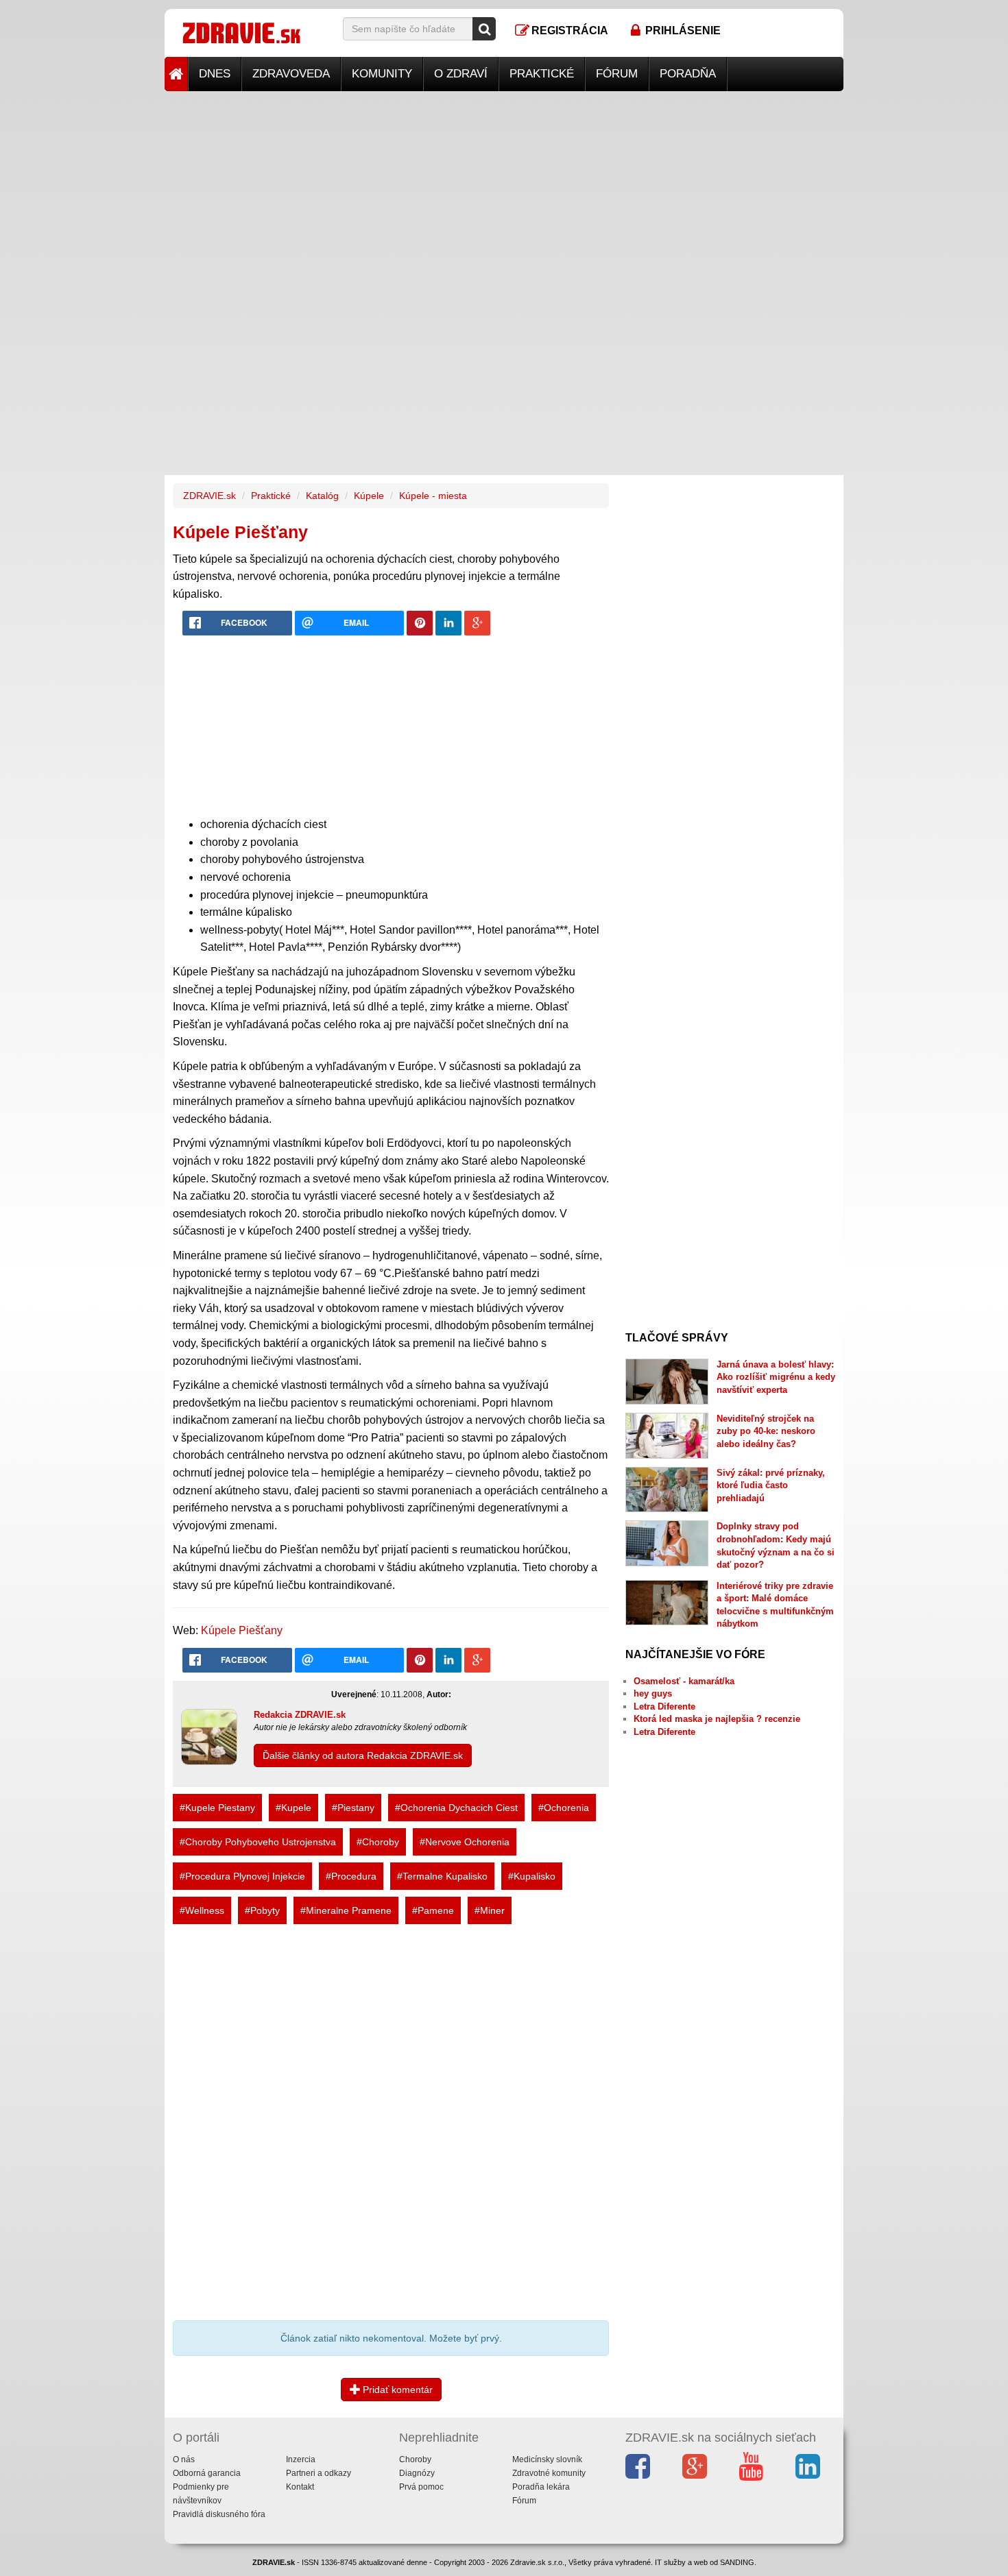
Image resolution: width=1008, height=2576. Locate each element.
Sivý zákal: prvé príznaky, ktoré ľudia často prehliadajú (771, 1485)
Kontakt (300, 2487)
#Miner (490, 1910)
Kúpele (369, 496)
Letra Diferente (664, 1706)
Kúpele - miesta (433, 496)
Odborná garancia (207, 2473)
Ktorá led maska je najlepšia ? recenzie (717, 1719)
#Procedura (351, 1876)
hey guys (653, 1693)
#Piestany (353, 1808)
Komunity (382, 74)
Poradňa (688, 74)
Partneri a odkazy (319, 2473)
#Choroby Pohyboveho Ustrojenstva (258, 1842)
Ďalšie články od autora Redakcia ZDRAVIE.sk (363, 1755)
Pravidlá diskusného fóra (219, 2514)
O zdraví (461, 74)
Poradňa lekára (541, 2487)
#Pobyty (262, 1910)
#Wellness (202, 1910)
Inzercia (301, 2459)
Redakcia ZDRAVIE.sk (300, 1715)
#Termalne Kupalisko (442, 1876)
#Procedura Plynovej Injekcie (242, 1876)
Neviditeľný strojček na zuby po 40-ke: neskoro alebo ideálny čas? (766, 1431)
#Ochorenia (564, 1808)
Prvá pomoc (421, 2487)
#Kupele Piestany (217, 1808)
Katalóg (322, 496)
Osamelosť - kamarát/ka (684, 1681)
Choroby (415, 2459)
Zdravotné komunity (549, 2473)
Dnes (215, 74)
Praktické (542, 74)
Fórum (617, 74)
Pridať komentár (396, 2390)
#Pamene (433, 1910)
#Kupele (293, 1808)
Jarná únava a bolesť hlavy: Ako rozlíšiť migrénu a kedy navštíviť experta (776, 1377)
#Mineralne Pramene (346, 1910)
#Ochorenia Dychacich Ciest (456, 1808)
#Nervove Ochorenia (465, 1842)
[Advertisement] (504, 187)
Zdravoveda (291, 74)
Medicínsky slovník (547, 2459)
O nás (184, 2459)
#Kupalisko (532, 1876)
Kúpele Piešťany (242, 1630)
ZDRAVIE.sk (209, 496)
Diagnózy (417, 2473)
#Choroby (378, 1842)
